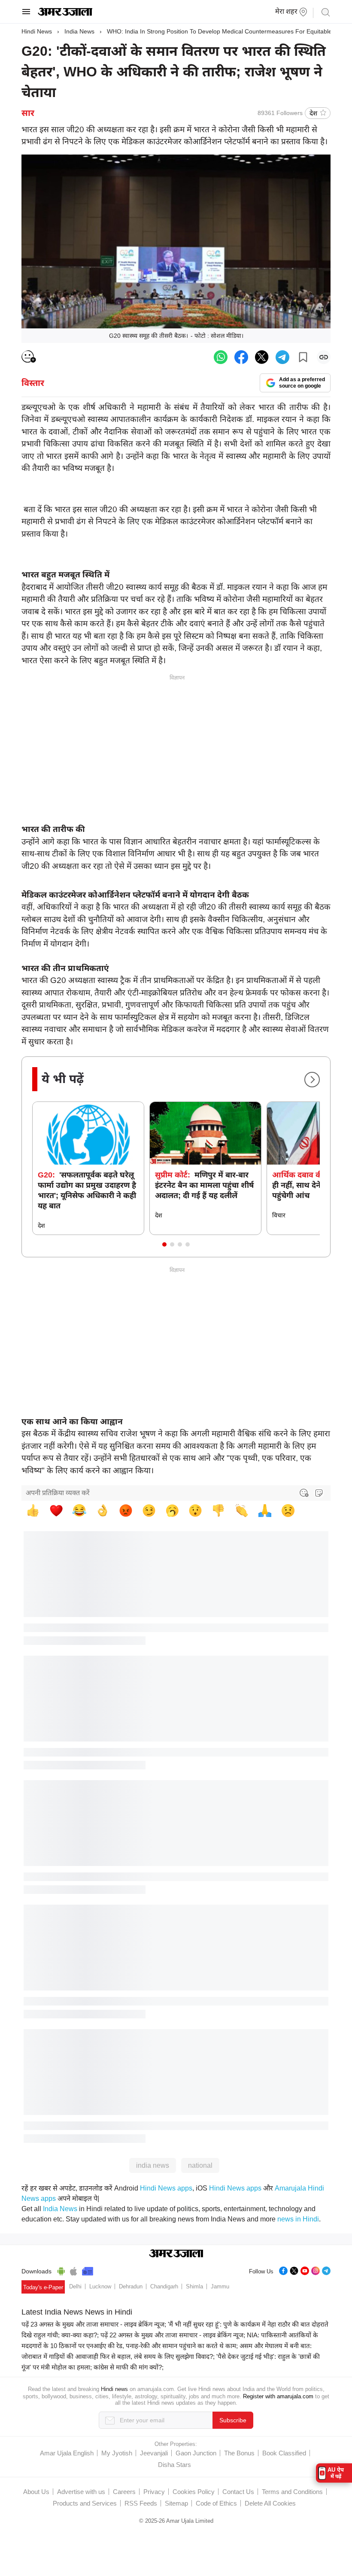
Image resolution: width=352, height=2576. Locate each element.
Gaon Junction (196, 2453)
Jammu (220, 2286)
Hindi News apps (166, 2188)
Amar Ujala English (67, 2453)
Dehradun (131, 2286)
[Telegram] (326, 2270)
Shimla (194, 2286)
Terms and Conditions (292, 2492)
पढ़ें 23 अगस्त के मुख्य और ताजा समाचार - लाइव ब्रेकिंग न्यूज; (94, 2324)
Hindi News (37, 31)
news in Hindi (298, 2219)
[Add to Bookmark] (303, 357)
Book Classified (284, 2453)
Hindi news (114, 2389)
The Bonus (239, 2453)
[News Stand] (88, 2270)
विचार (279, 1215)
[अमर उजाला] (65, 14)
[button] (164, 1244)
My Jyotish (117, 2453)
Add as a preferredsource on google (302, 383)
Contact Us (238, 2492)
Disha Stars (174, 2465)
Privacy (154, 2492)
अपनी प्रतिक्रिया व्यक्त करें (58, 1493)
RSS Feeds (141, 2503)
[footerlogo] (176, 2254)
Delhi (75, 2286)
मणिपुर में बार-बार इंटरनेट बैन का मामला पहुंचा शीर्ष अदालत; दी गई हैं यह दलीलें (204, 1185)
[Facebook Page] (283, 2270)
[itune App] (74, 2270)
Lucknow (100, 2286)
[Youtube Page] (305, 2270)
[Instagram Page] (316, 2270)
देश (313, 113)
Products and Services (85, 2503)
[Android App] (61, 2270)
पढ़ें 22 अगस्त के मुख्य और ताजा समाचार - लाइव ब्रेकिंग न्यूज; (173, 2335)
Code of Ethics (216, 2503)
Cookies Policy (194, 2492)
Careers (124, 2492)
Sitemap (176, 2503)
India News (79, 31)
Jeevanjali (154, 2453)
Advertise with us (81, 2492)
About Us (36, 2492)
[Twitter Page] (294, 2270)
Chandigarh (164, 2286)
